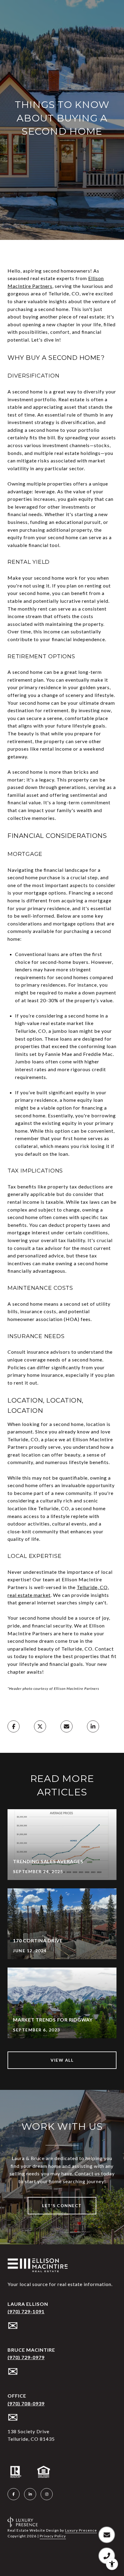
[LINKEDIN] (30, 2494)
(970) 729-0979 (26, 2357)
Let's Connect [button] (62, 2205)
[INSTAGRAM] (47, 2494)
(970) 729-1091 (26, 2312)
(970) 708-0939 (26, 2404)
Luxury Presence (81, 2530)
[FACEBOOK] (14, 2494)
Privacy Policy (53, 2536)
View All (62, 2060)
